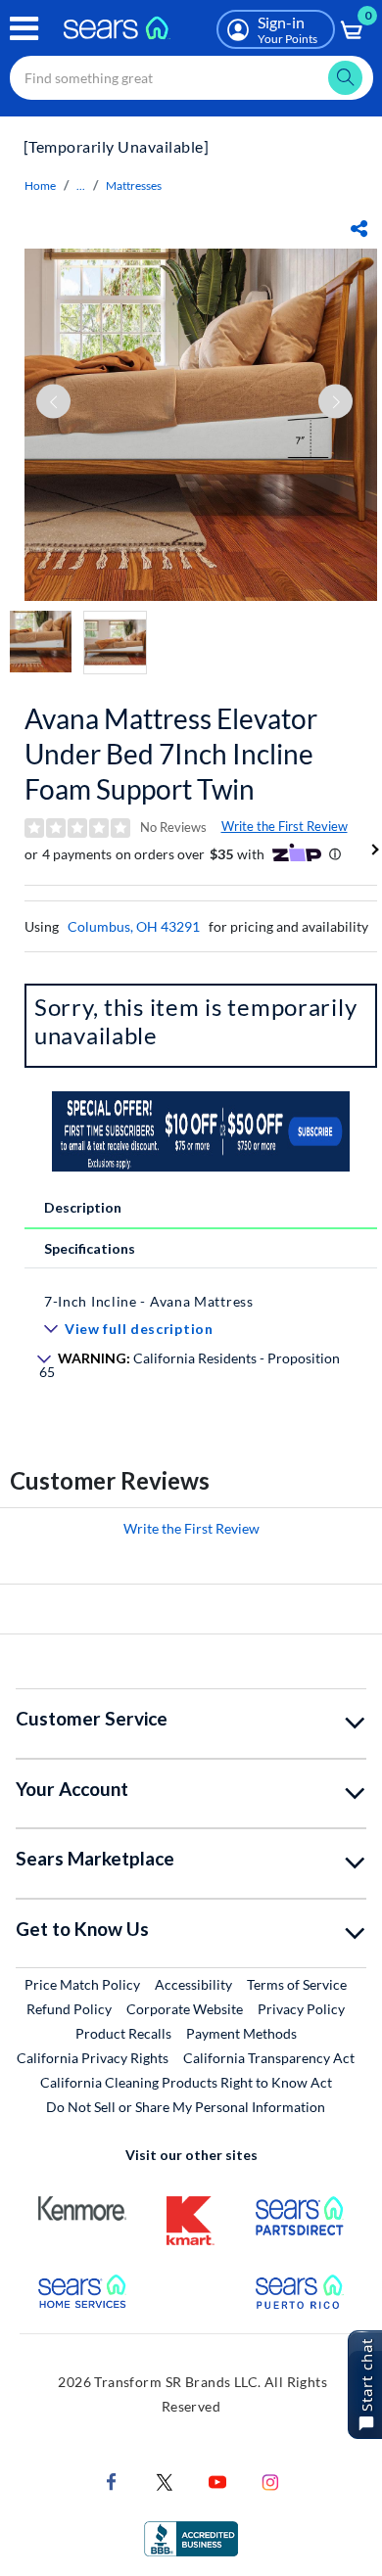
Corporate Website (186, 2008)
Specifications (90, 1248)
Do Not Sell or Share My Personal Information (186, 2107)
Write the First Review (285, 826)
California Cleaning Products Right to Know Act (186, 2082)
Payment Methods (241, 2033)
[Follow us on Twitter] (165, 2481)
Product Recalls (123, 2033)
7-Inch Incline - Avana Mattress (149, 1301)
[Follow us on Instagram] (270, 2481)
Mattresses (134, 185)
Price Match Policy (82, 1984)
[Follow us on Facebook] (112, 2481)
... (81, 185)
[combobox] (191, 78)
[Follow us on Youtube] (217, 2481)
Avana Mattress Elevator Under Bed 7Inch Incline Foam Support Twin (171, 754)
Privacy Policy (301, 2009)
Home (40, 185)
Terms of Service (297, 1984)
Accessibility (193, 1984)
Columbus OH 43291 (134, 926)
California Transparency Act (269, 2058)
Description (83, 1207)
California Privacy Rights (93, 2058)
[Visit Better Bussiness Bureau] (191, 2537)
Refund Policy (69, 2009)
